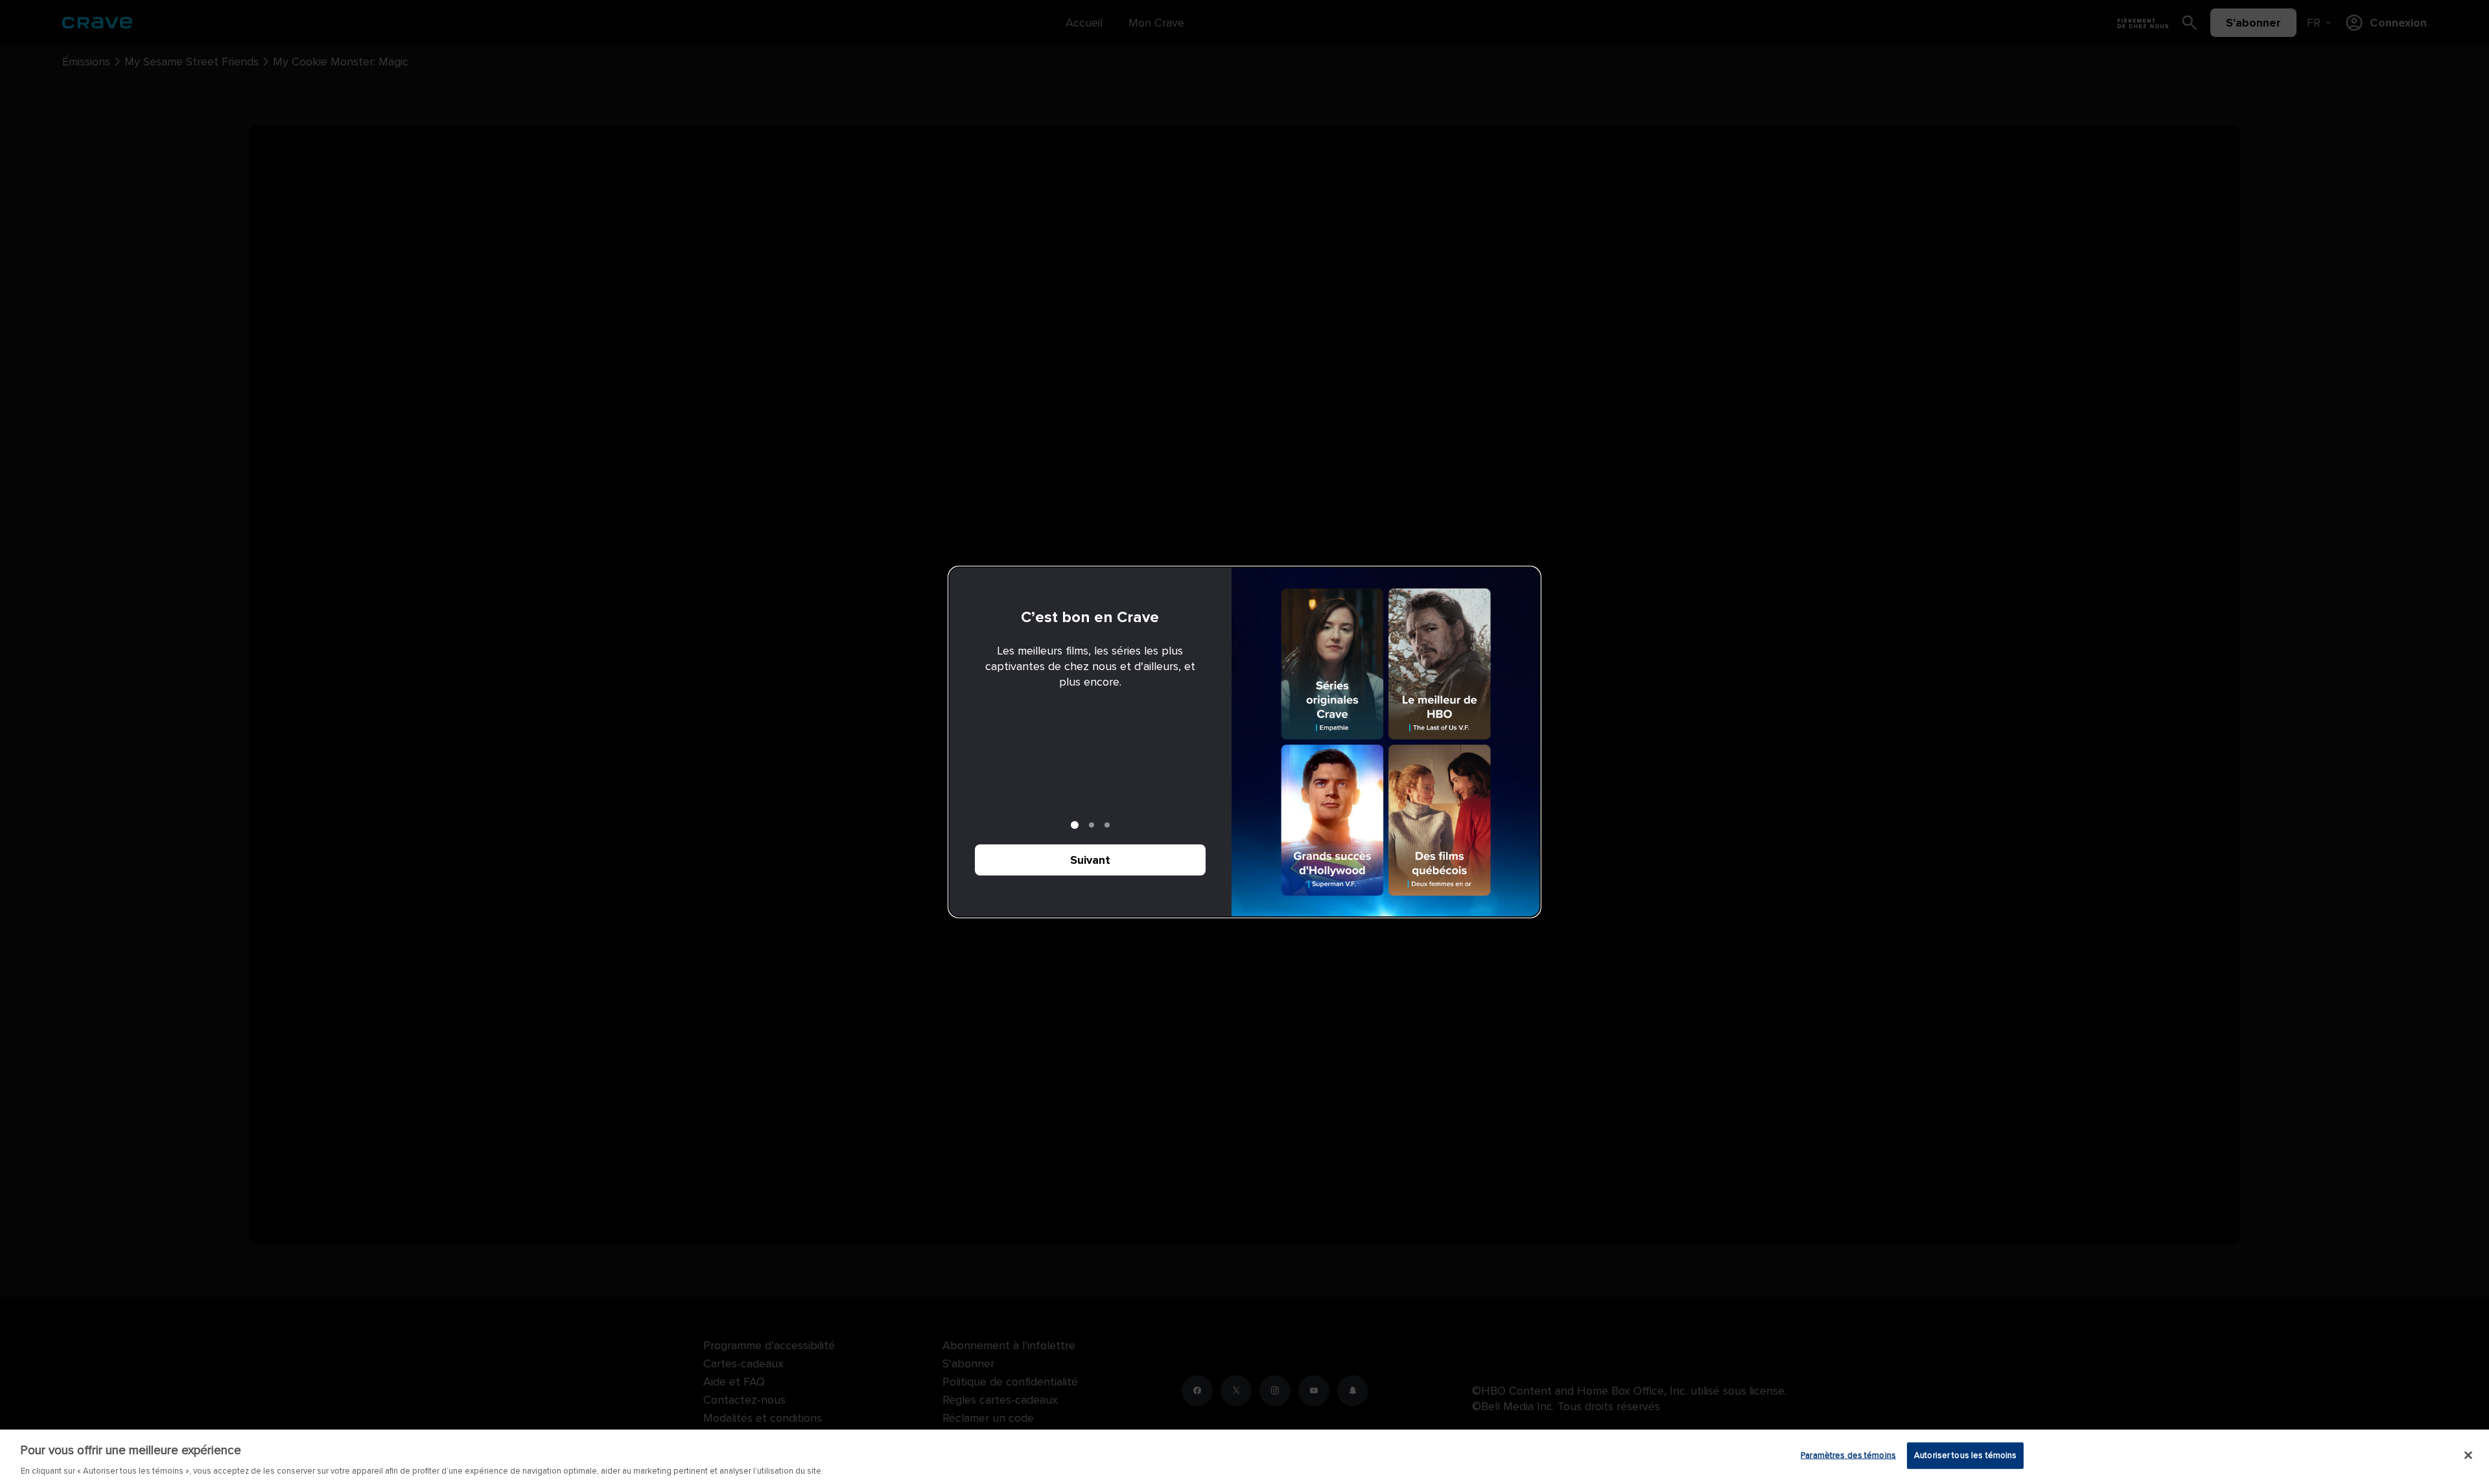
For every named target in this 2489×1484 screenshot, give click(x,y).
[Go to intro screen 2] (1092, 825)
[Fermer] (2468, 1455)
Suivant (1090, 860)
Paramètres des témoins (1848, 1455)
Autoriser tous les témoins (1965, 1455)
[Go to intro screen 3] (1107, 825)
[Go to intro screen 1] (1075, 825)
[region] (1244, 1457)
